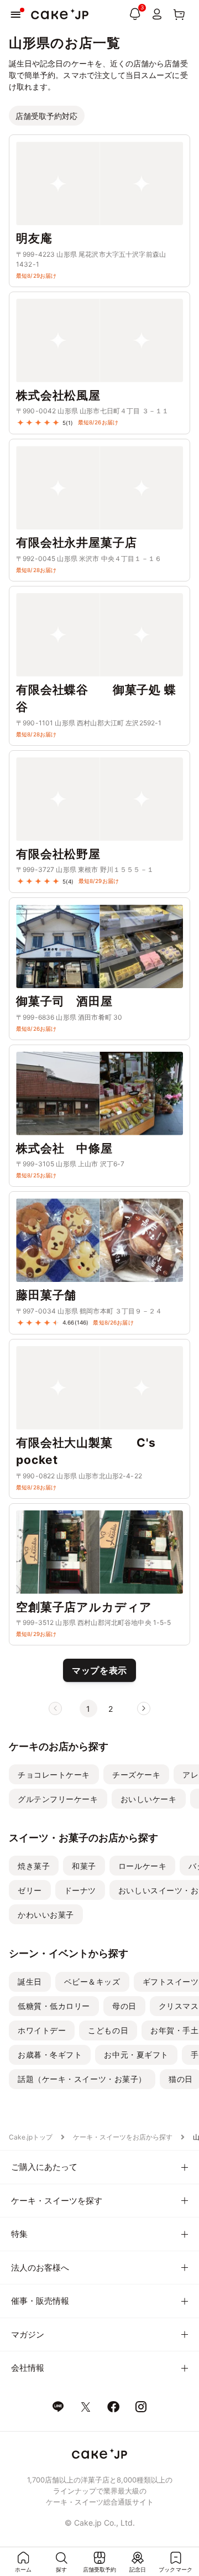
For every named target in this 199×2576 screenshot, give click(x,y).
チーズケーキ (136, 1775)
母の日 (124, 2006)
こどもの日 (108, 2030)
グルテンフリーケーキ (58, 1799)
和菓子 (84, 1866)
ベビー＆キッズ (92, 1982)
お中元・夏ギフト (136, 2055)
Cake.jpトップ (31, 2137)
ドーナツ (80, 1890)
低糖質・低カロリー (54, 2006)
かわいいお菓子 (46, 1915)
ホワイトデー (42, 2030)
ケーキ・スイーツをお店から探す (123, 2137)
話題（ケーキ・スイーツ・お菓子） (82, 2079)
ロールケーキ (142, 1866)
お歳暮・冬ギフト (50, 2055)
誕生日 (30, 1982)
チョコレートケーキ (54, 1775)
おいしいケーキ (149, 1799)
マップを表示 (99, 1670)
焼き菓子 (34, 1866)
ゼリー (30, 1890)
